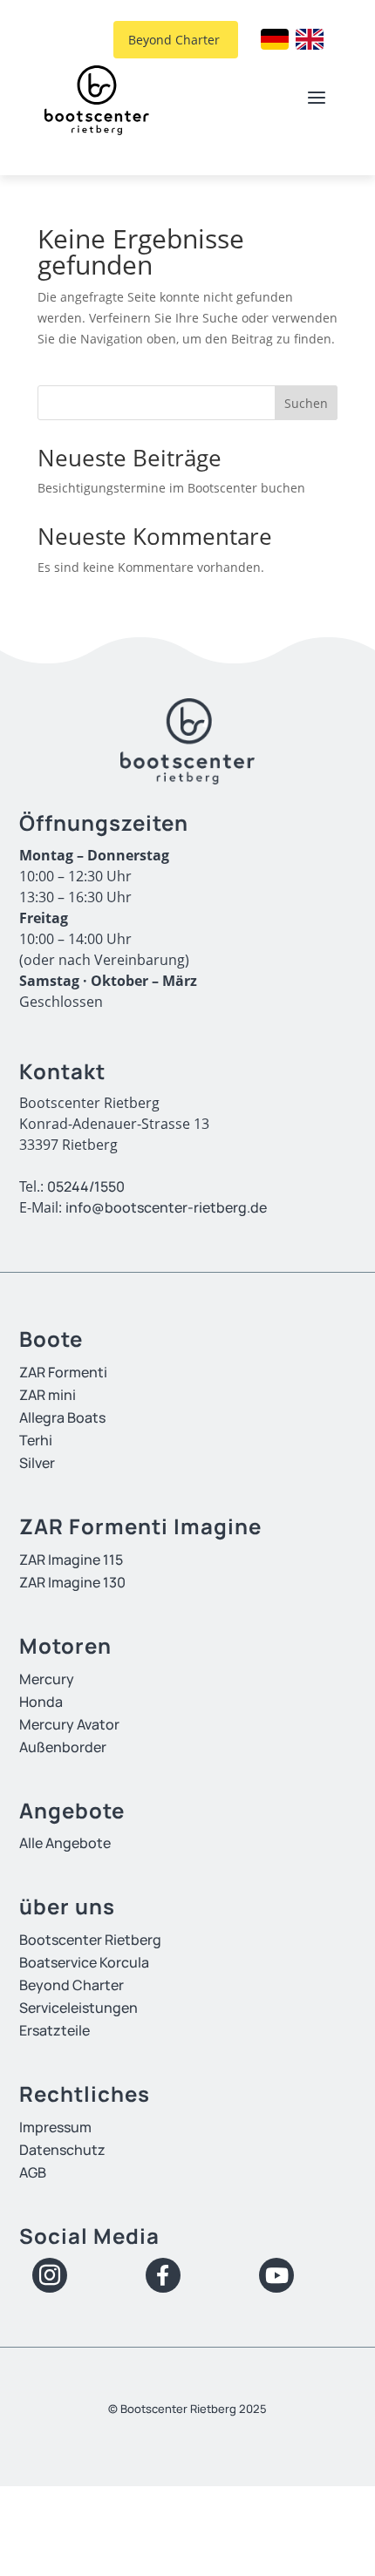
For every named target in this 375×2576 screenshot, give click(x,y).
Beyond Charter (167, 40)
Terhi (36, 1440)
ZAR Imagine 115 (71, 1560)
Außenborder (63, 1747)
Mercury (47, 1679)
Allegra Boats (62, 1417)
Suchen (306, 403)
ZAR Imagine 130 (72, 1582)
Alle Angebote (65, 1843)
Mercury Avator (69, 1724)
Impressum (55, 2127)
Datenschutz (62, 2150)
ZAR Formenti (63, 1372)
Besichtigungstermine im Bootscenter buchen (171, 488)
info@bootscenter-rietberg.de (166, 1207)
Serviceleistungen (78, 2008)
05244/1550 (86, 1186)
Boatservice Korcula (84, 1962)
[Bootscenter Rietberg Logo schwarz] (97, 100)
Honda (41, 1702)
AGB (33, 2172)
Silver (37, 1463)
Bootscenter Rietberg (90, 1940)
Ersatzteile (55, 2030)
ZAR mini (48, 1395)
